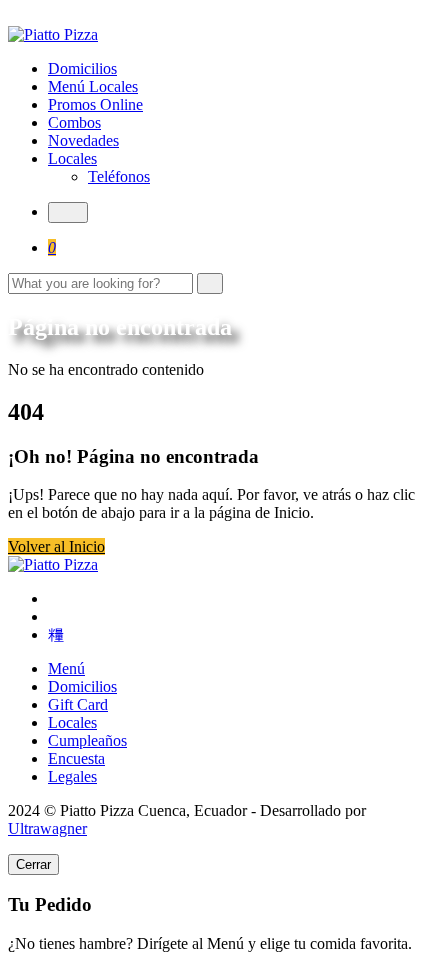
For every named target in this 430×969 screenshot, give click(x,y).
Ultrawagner (47, 828)
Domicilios (82, 68)
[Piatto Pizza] (53, 34)
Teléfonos (119, 176)
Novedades (83, 140)
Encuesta (76, 758)
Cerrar (33, 864)
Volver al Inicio (56, 546)
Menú (66, 668)
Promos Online (95, 104)
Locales (72, 158)
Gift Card (78, 704)
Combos (74, 122)
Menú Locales (93, 86)
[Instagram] (54, 616)
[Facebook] (54, 598)
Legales (72, 776)
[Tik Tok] (56, 634)
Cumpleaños (87, 740)
